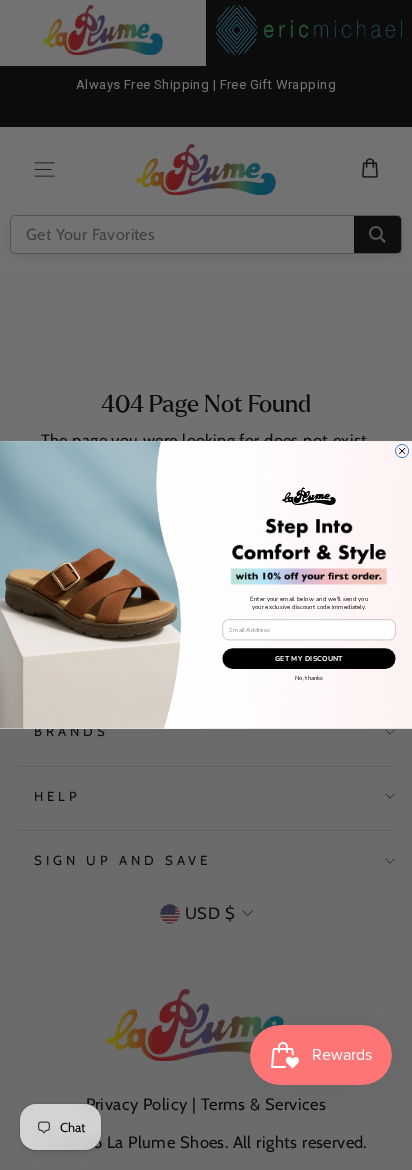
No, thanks (309, 678)
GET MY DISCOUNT (309, 659)
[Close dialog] (402, 451)
